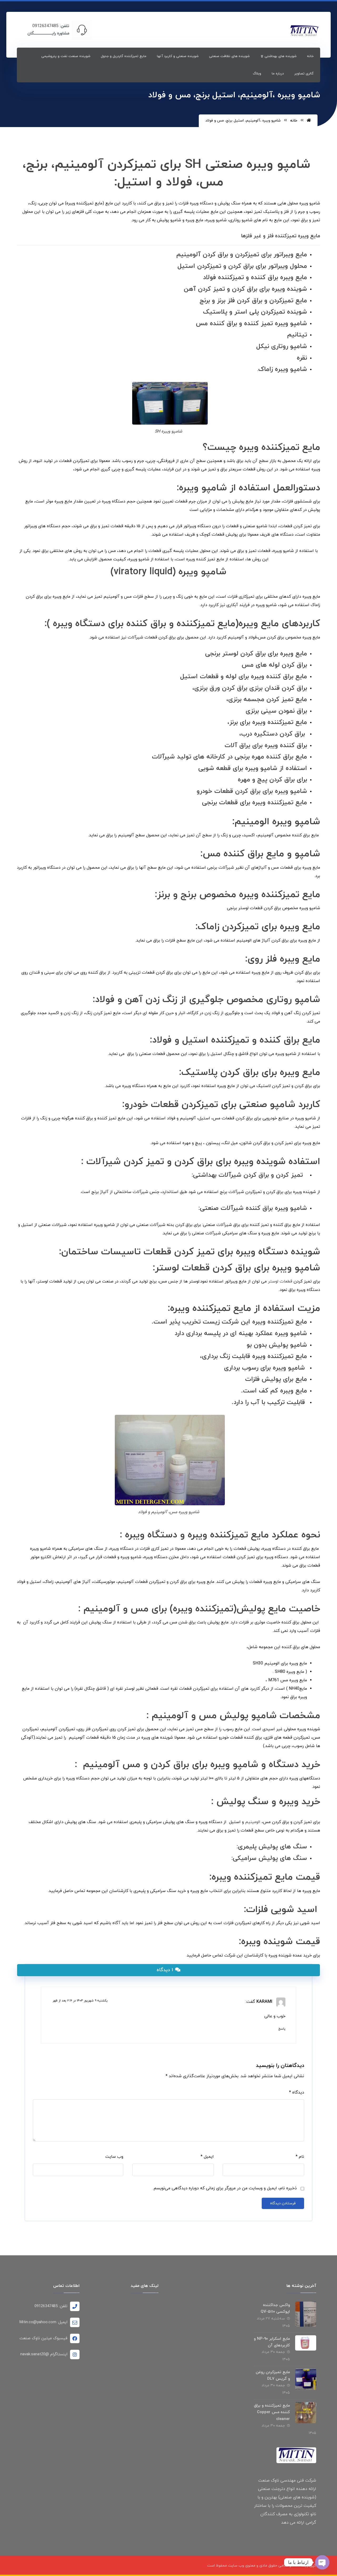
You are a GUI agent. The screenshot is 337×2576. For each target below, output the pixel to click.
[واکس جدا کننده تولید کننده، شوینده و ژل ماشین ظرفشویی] (304, 31)
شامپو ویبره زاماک (283, 369)
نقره (302, 358)
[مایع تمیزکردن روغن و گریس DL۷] (306, 2379)
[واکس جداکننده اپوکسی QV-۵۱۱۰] (306, 2312)
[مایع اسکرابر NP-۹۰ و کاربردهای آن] (306, 2346)
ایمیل (207, 2157)
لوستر (230, 654)
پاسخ (282, 2029)
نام (300, 2157)
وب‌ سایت (114, 2157)
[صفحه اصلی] (309, 121)
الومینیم (252, 822)
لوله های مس (261, 665)
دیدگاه (297, 2092)
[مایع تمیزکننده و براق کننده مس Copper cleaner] (306, 2413)
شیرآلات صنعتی (222, 1208)
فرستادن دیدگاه (283, 2203)
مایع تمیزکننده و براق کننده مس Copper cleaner (272, 2412)
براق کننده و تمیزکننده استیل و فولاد (227, 1040)
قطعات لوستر (280, 1281)
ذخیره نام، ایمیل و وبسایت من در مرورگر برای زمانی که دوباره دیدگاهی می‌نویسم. (225, 2188)
